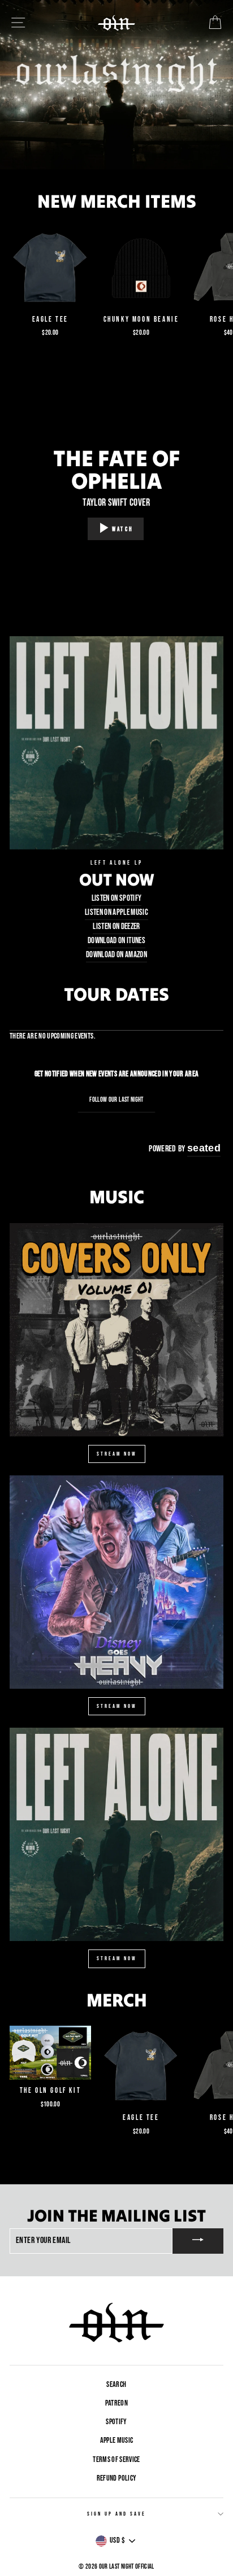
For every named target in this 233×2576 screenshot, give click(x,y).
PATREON (116, 2403)
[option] (116, 85)
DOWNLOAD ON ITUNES (116, 941)
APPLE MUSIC (117, 2441)
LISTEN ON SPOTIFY (117, 898)
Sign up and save (117, 2514)
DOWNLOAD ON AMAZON (116, 955)
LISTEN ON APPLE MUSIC (116, 912)
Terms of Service (116, 2460)
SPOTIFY (116, 2422)
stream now (117, 1454)
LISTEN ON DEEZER (116, 926)
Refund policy (116, 2478)
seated (204, 1148)
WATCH (123, 529)
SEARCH (116, 2385)
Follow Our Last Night (116, 1100)
